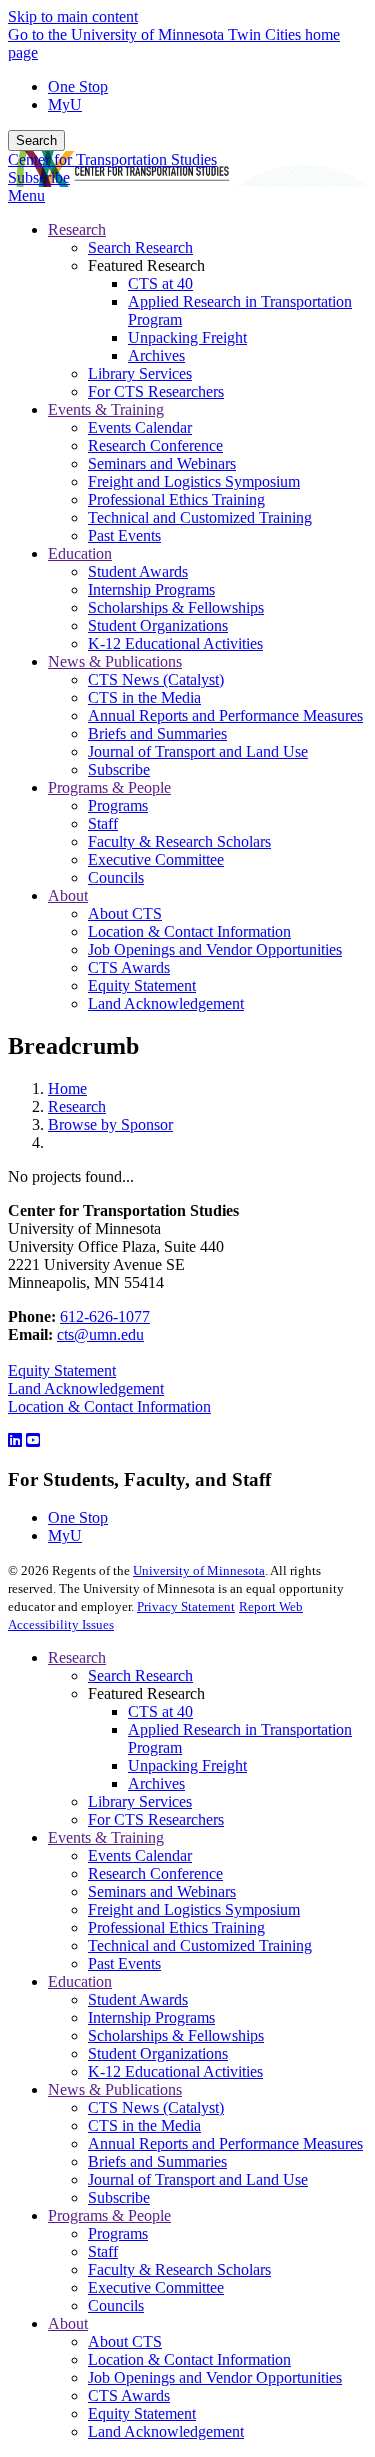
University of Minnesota (199, 1570)
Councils (116, 2305)
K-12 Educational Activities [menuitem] (175, 643)
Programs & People (109, 2215)
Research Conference (155, 1873)
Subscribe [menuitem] (119, 769)
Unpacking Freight (187, 1765)
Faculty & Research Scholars (179, 2269)
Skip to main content (73, 16)
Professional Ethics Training (176, 1927)
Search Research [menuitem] (140, 247)
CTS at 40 (160, 1711)
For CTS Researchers (156, 1819)
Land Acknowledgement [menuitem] (166, 1003)
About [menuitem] (68, 895)
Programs (118, 2233)
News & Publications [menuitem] (115, 661)
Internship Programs (151, 2017)
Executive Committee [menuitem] (156, 859)
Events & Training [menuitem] (106, 409)
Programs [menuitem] (118, 805)
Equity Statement (62, 1370)
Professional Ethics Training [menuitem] (176, 499)
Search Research (140, 1675)
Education (80, 1981)
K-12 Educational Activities (175, 2071)
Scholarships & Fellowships (176, 2035)
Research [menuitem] (77, 229)
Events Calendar (140, 1855)
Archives (156, 1783)
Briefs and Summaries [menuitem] (157, 733)
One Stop (78, 86)
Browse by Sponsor (110, 1124)
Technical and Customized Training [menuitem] (200, 517)
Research (77, 1106)
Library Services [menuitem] (140, 373)
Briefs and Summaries (157, 2161)
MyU (65, 104)
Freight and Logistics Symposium (194, 1909)
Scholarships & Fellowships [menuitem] (176, 607)
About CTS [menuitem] (125, 913)
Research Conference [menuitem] (155, 445)
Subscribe (39, 177)
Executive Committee (156, 2287)
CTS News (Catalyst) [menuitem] (156, 679)
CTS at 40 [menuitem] (160, 283)
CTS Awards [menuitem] (129, 967)
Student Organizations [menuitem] (158, 625)
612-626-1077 (105, 1316)
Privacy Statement (186, 1606)
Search (36, 140)
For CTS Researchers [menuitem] (156, 391)
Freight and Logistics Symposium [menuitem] (194, 481)
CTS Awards (129, 2395)
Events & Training (106, 1837)
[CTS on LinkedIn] (15, 1440)
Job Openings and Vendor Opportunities (215, 2377)
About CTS (125, 2341)
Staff (103, 2251)
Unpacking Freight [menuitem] (187, 337)
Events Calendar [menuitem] (140, 427)
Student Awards (138, 1999)
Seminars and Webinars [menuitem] (162, 463)
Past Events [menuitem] (124, 535)
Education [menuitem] (80, 553)
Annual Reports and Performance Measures (225, 2143)
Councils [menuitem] (116, 877)
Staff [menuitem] (103, 823)
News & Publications (115, 2089)
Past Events (124, 1963)
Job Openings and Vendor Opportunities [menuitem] (215, 949)
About (68, 2323)
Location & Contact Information (109, 1406)
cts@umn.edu (100, 1334)
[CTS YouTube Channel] (33, 1440)
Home (67, 1088)
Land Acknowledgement (86, 1388)
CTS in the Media (144, 2125)
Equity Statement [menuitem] (142, 985)
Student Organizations (158, 2053)
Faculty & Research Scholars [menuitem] (179, 841)
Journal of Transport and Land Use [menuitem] (198, 751)
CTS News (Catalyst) (156, 2107)
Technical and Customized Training (200, 1945)
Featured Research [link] (146, 265)
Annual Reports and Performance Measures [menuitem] (225, 715)
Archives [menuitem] (156, 355)
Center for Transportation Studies (112, 159)
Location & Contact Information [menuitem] (189, 931)
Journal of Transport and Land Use (198, 2179)
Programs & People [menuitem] (109, 787)
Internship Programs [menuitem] (151, 589)
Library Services (140, 1801)
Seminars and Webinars (162, 1891)
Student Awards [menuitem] (138, 571)
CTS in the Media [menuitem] (144, 697)
